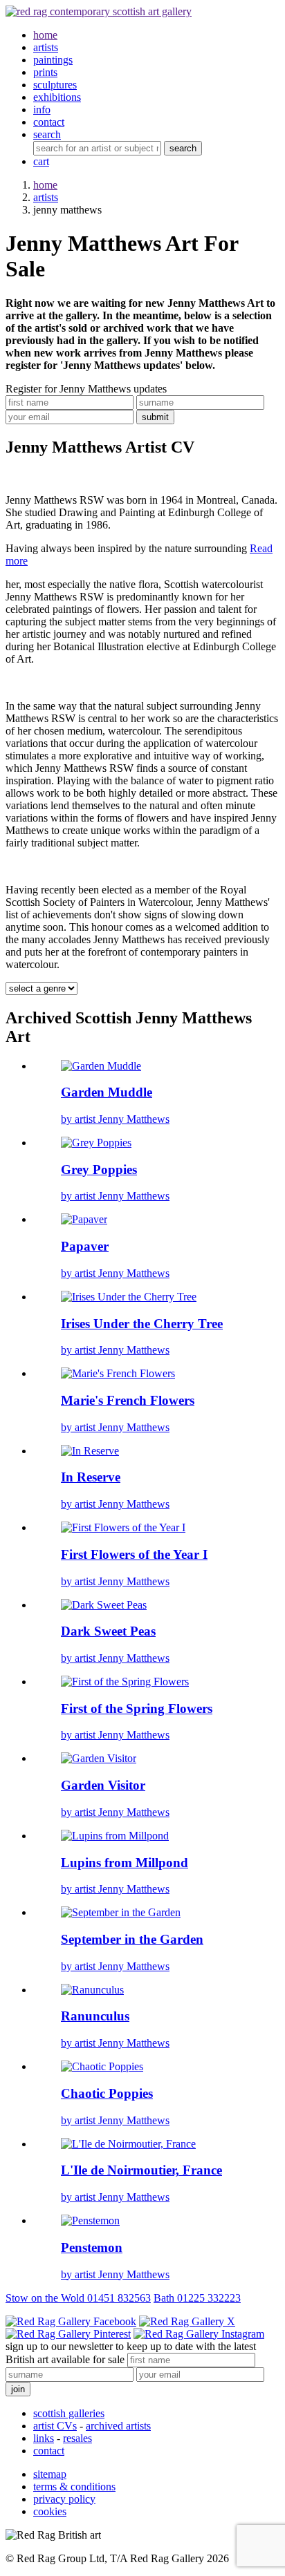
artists (46, 197)
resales (77, 2438)
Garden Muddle (107, 1092)
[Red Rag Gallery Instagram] (199, 2334)
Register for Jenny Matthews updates (86, 389)
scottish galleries (69, 2413)
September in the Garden (132, 1939)
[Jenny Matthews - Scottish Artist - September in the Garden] (121, 1912)
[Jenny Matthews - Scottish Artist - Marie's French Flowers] (118, 1373)
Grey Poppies (99, 1169)
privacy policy (64, 2499)
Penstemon (92, 2247)
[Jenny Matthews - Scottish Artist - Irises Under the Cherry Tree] (129, 1297)
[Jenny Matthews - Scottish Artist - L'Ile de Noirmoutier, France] (128, 2144)
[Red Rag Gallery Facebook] (71, 2321)
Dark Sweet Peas (108, 1631)
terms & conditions (74, 2487)
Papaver (85, 1246)
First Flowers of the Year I (134, 1554)
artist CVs (55, 2426)
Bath (197, 2298)
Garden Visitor (103, 1785)
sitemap (50, 2474)
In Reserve (91, 1477)
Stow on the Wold (78, 2298)
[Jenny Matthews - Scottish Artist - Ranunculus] (92, 1990)
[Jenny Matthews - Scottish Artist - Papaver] (84, 1219)
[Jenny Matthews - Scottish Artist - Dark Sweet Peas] (104, 1605)
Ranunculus (95, 2016)
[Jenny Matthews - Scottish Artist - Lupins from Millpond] (115, 1836)
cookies (50, 2511)
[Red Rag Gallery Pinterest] (68, 2334)
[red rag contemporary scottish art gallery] (99, 11)
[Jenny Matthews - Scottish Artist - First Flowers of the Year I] (123, 1527)
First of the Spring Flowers (137, 1708)
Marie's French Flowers (128, 1400)
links (44, 2438)
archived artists (118, 2426)
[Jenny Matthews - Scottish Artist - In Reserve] (90, 1451)
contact (49, 2451)
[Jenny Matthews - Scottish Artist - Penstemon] (90, 2220)
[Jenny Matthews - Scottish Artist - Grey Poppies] (96, 1143)
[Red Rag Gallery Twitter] (187, 2321)
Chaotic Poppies (107, 2093)
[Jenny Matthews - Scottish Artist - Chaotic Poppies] (102, 2066)
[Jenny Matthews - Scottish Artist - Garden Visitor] (99, 1758)
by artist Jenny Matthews (115, 1119)
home (45, 185)
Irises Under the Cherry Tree (142, 1324)
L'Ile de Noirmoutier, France (141, 2170)
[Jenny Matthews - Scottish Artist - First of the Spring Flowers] (125, 1682)
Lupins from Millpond (125, 1863)
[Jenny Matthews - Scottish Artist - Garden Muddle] (101, 1066)
